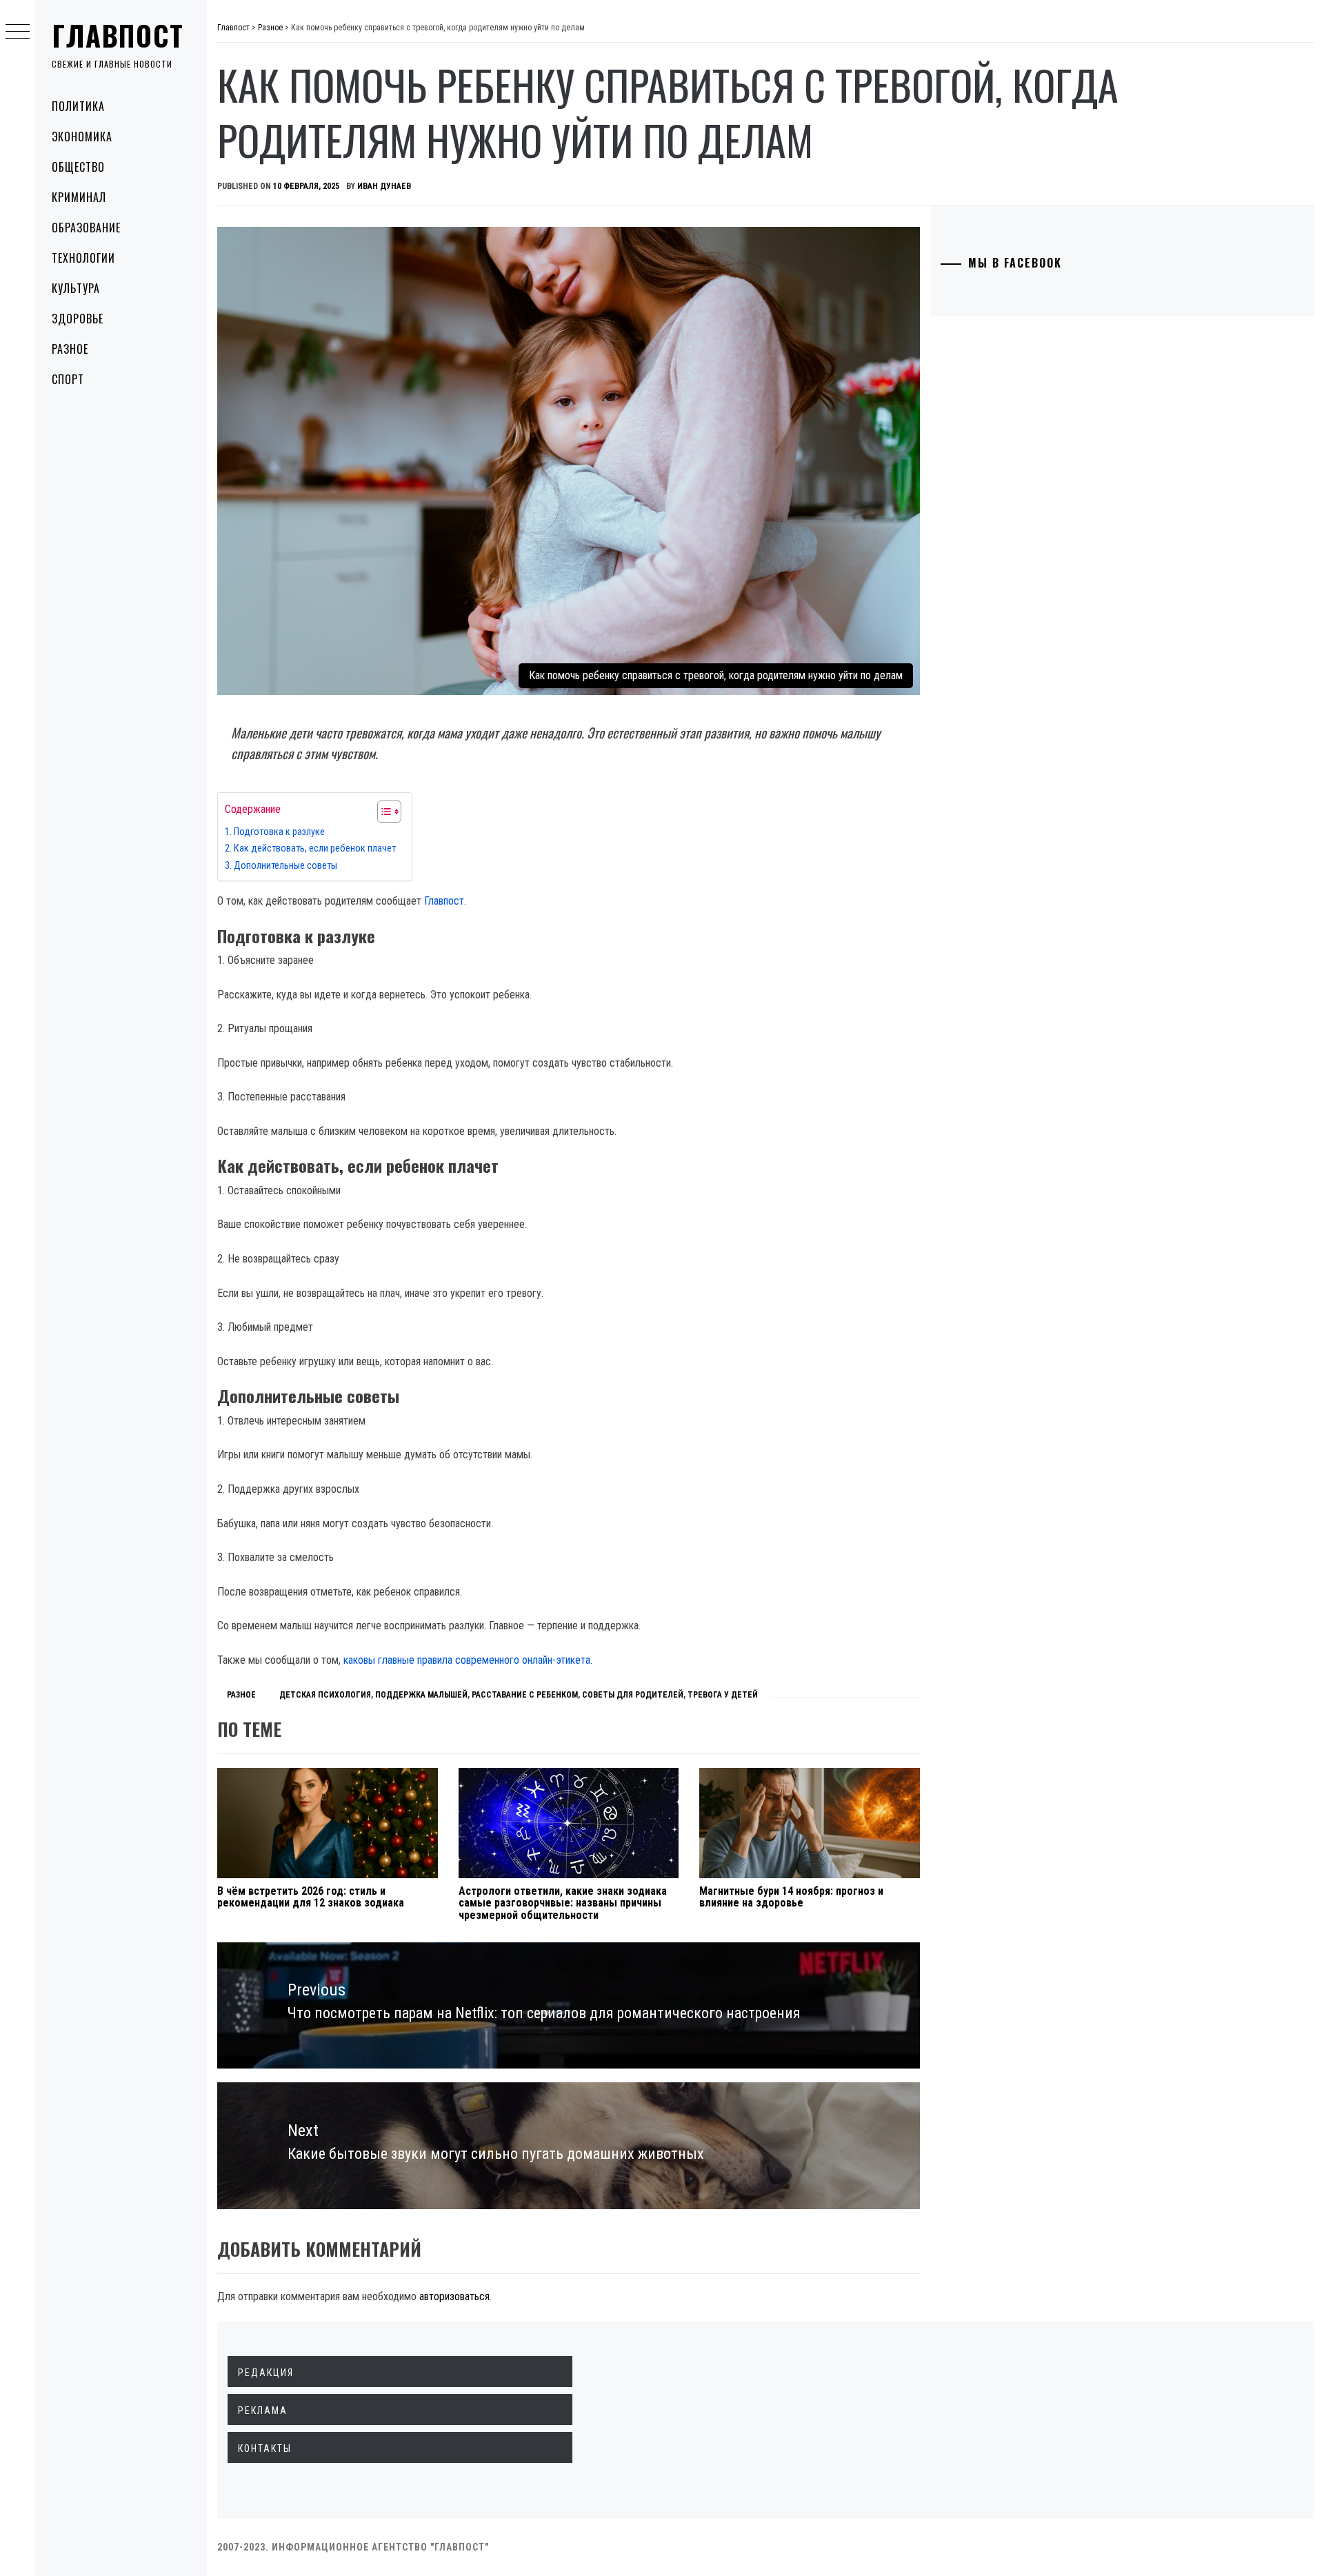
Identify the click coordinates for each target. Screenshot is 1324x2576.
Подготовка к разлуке (280, 832)
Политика (78, 106)
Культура (76, 288)
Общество (78, 167)
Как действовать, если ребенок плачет (316, 848)
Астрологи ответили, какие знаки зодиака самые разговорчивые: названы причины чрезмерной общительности (563, 1903)
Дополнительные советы (287, 866)
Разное (70, 349)
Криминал (79, 197)
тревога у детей (723, 1695)
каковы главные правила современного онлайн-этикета (467, 1660)
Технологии (83, 258)
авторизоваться (454, 2296)
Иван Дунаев (384, 186)
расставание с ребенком (525, 1695)
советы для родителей (633, 1695)
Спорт (68, 379)
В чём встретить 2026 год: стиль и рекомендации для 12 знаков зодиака (311, 1897)
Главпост (118, 35)
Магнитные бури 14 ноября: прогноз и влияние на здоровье (791, 1897)
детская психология (325, 1695)
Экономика (82, 137)
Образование (86, 228)
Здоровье (78, 319)
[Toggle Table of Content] (382, 812)
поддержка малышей (421, 1695)
